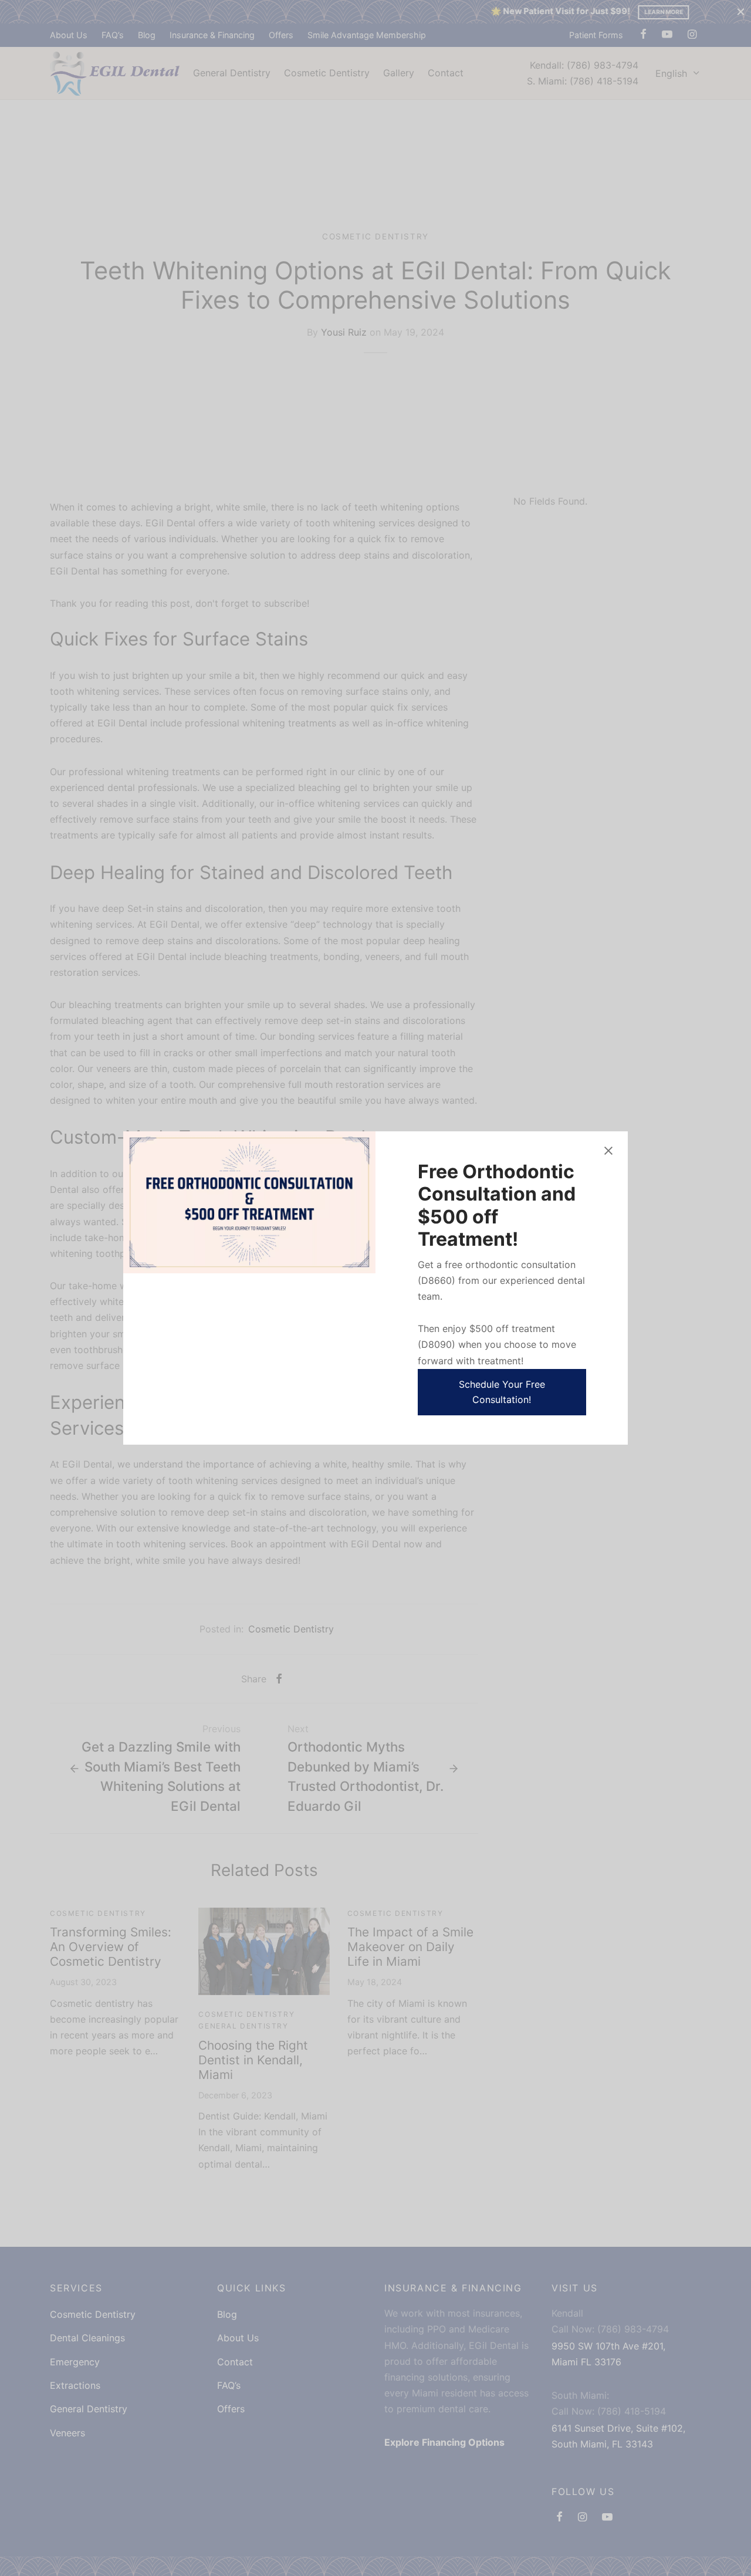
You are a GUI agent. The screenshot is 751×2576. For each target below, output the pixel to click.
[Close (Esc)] (608, 1151)
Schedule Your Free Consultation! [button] (502, 1392)
